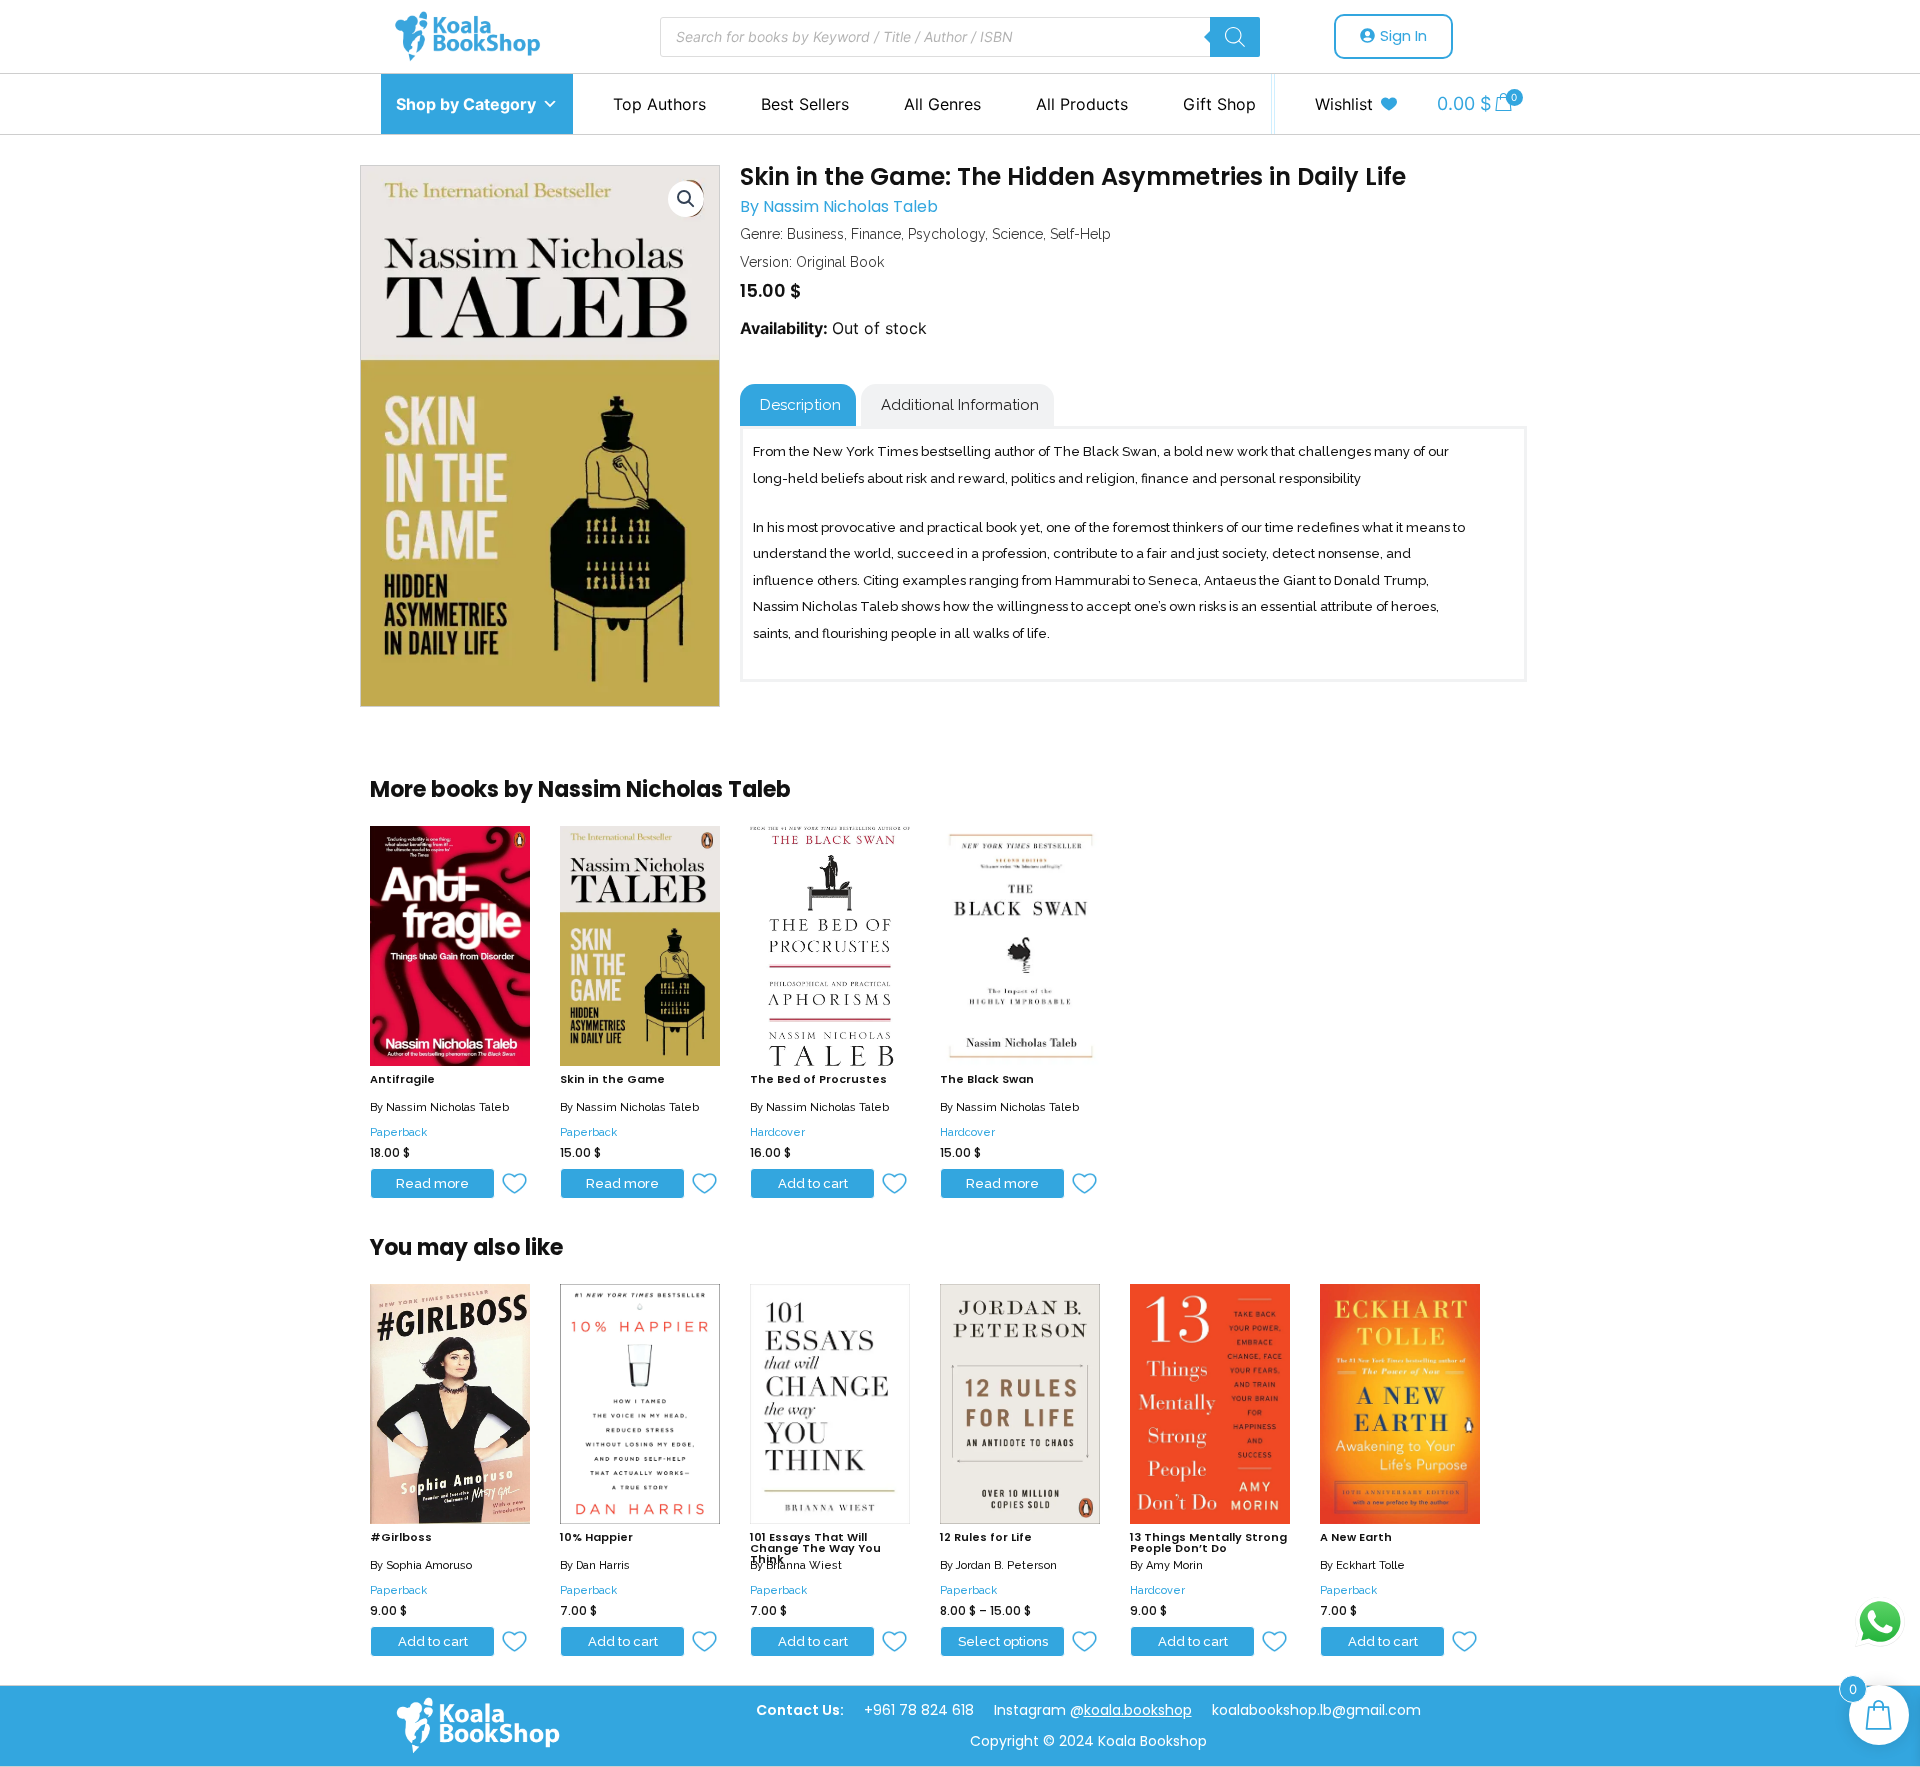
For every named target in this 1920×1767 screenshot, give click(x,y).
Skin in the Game (612, 1079)
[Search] (1235, 37)
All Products (1082, 104)
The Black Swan (987, 1079)
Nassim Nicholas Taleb (850, 206)
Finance (876, 234)
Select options (1003, 1641)
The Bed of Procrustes (818, 1079)
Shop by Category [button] (466, 104)
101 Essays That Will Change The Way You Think (815, 1548)
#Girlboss (401, 1537)
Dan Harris (603, 1565)
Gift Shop (1219, 104)
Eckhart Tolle (1370, 1565)
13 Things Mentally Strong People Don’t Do (1208, 1542)
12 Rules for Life (986, 1537)
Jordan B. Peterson (1006, 1565)
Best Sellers (805, 104)
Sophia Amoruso (429, 1565)
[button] (515, 1185)
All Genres (942, 104)
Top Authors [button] (659, 104)
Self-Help (1080, 234)
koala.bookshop (1138, 1710)
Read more (432, 1183)
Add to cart (813, 1183)
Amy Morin (1174, 1565)
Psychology (946, 234)
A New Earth (1356, 1537)
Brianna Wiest (804, 1565)
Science (1017, 234)
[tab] (798, 405)
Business (815, 234)
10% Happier (596, 1537)
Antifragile (402, 1079)
